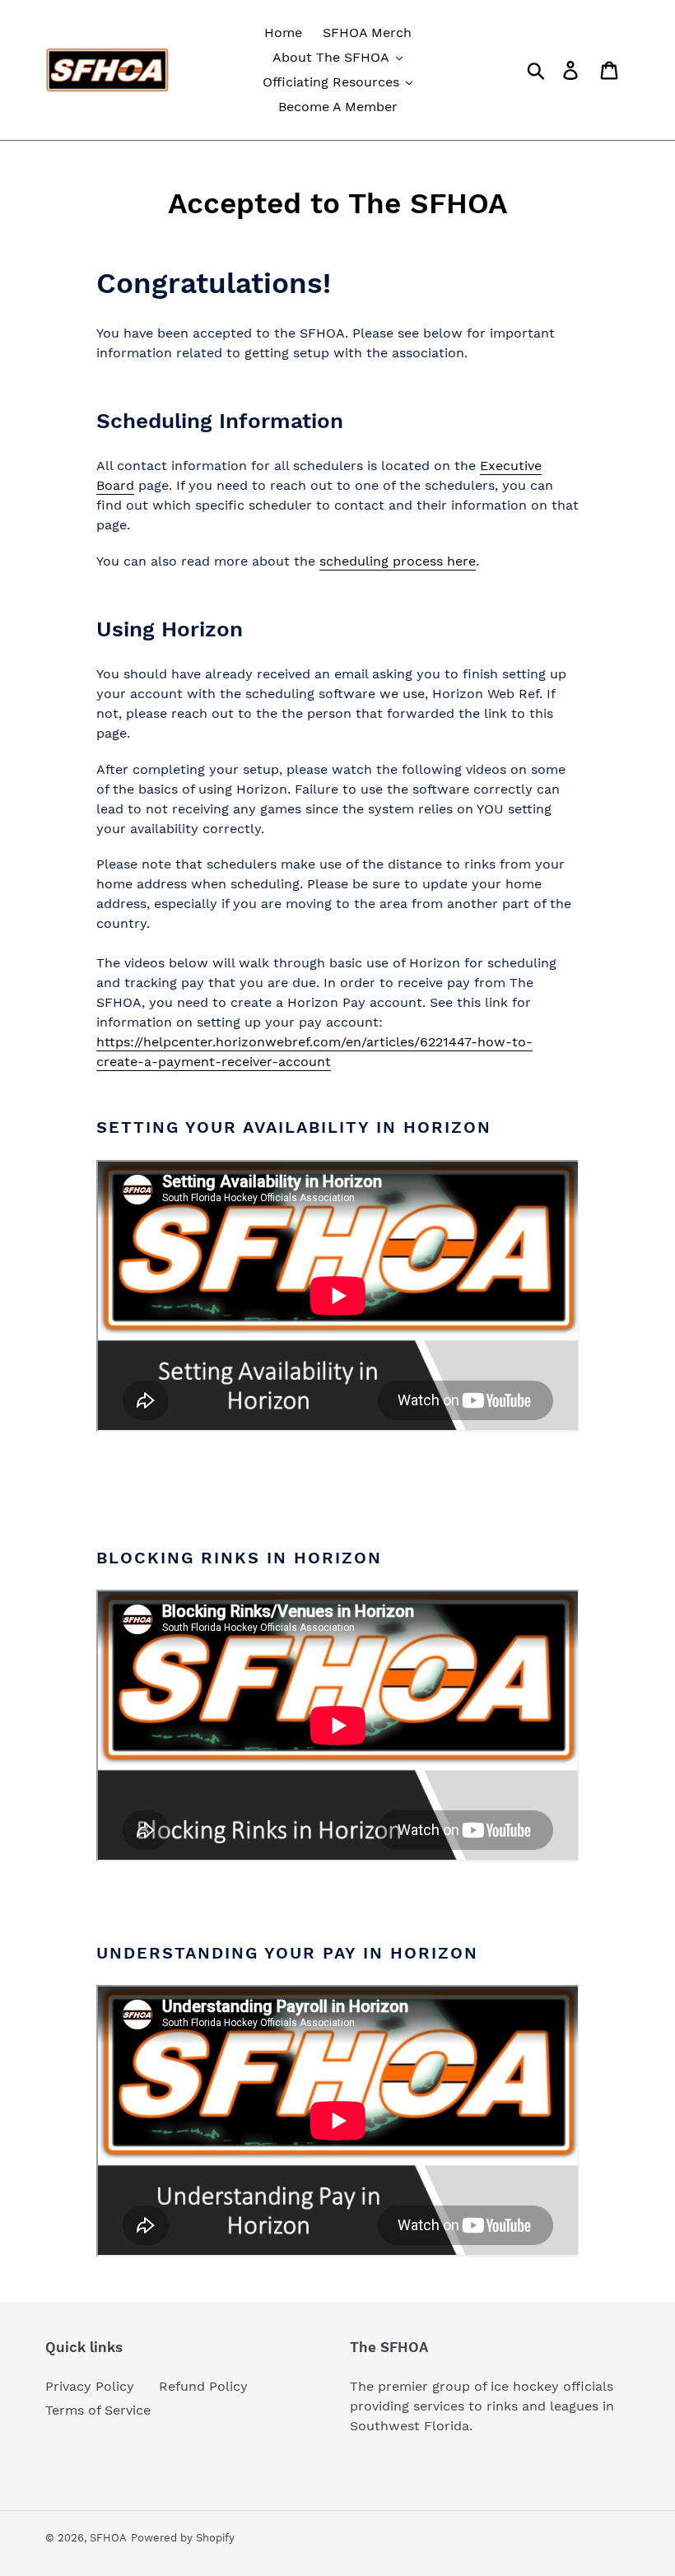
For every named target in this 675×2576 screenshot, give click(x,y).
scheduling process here (398, 561)
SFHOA (108, 2538)
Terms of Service (98, 2410)
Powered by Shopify (183, 2538)
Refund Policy (203, 2386)
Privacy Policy (90, 2386)
